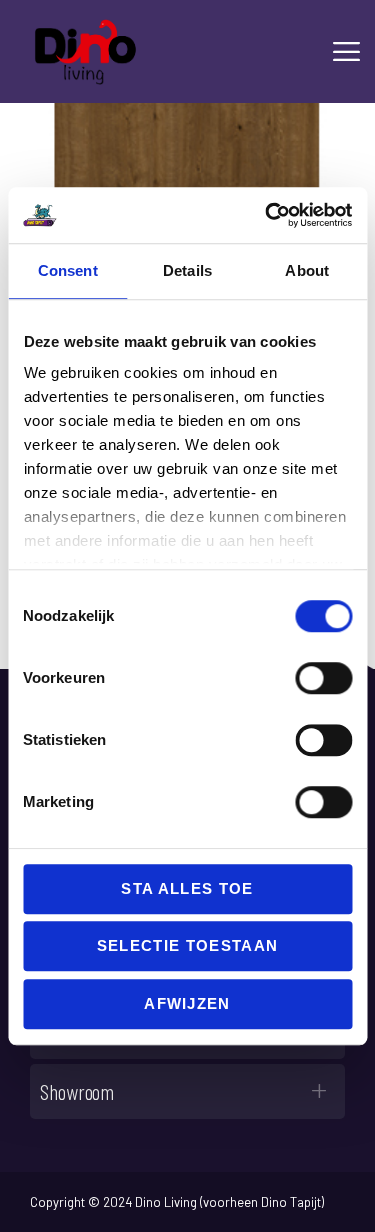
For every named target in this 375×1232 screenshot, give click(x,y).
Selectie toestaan (188, 945)
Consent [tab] (68, 270)
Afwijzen (187, 1003)
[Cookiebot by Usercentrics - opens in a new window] (267, 215)
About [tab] (307, 270)
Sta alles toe (187, 888)
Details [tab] (187, 270)
